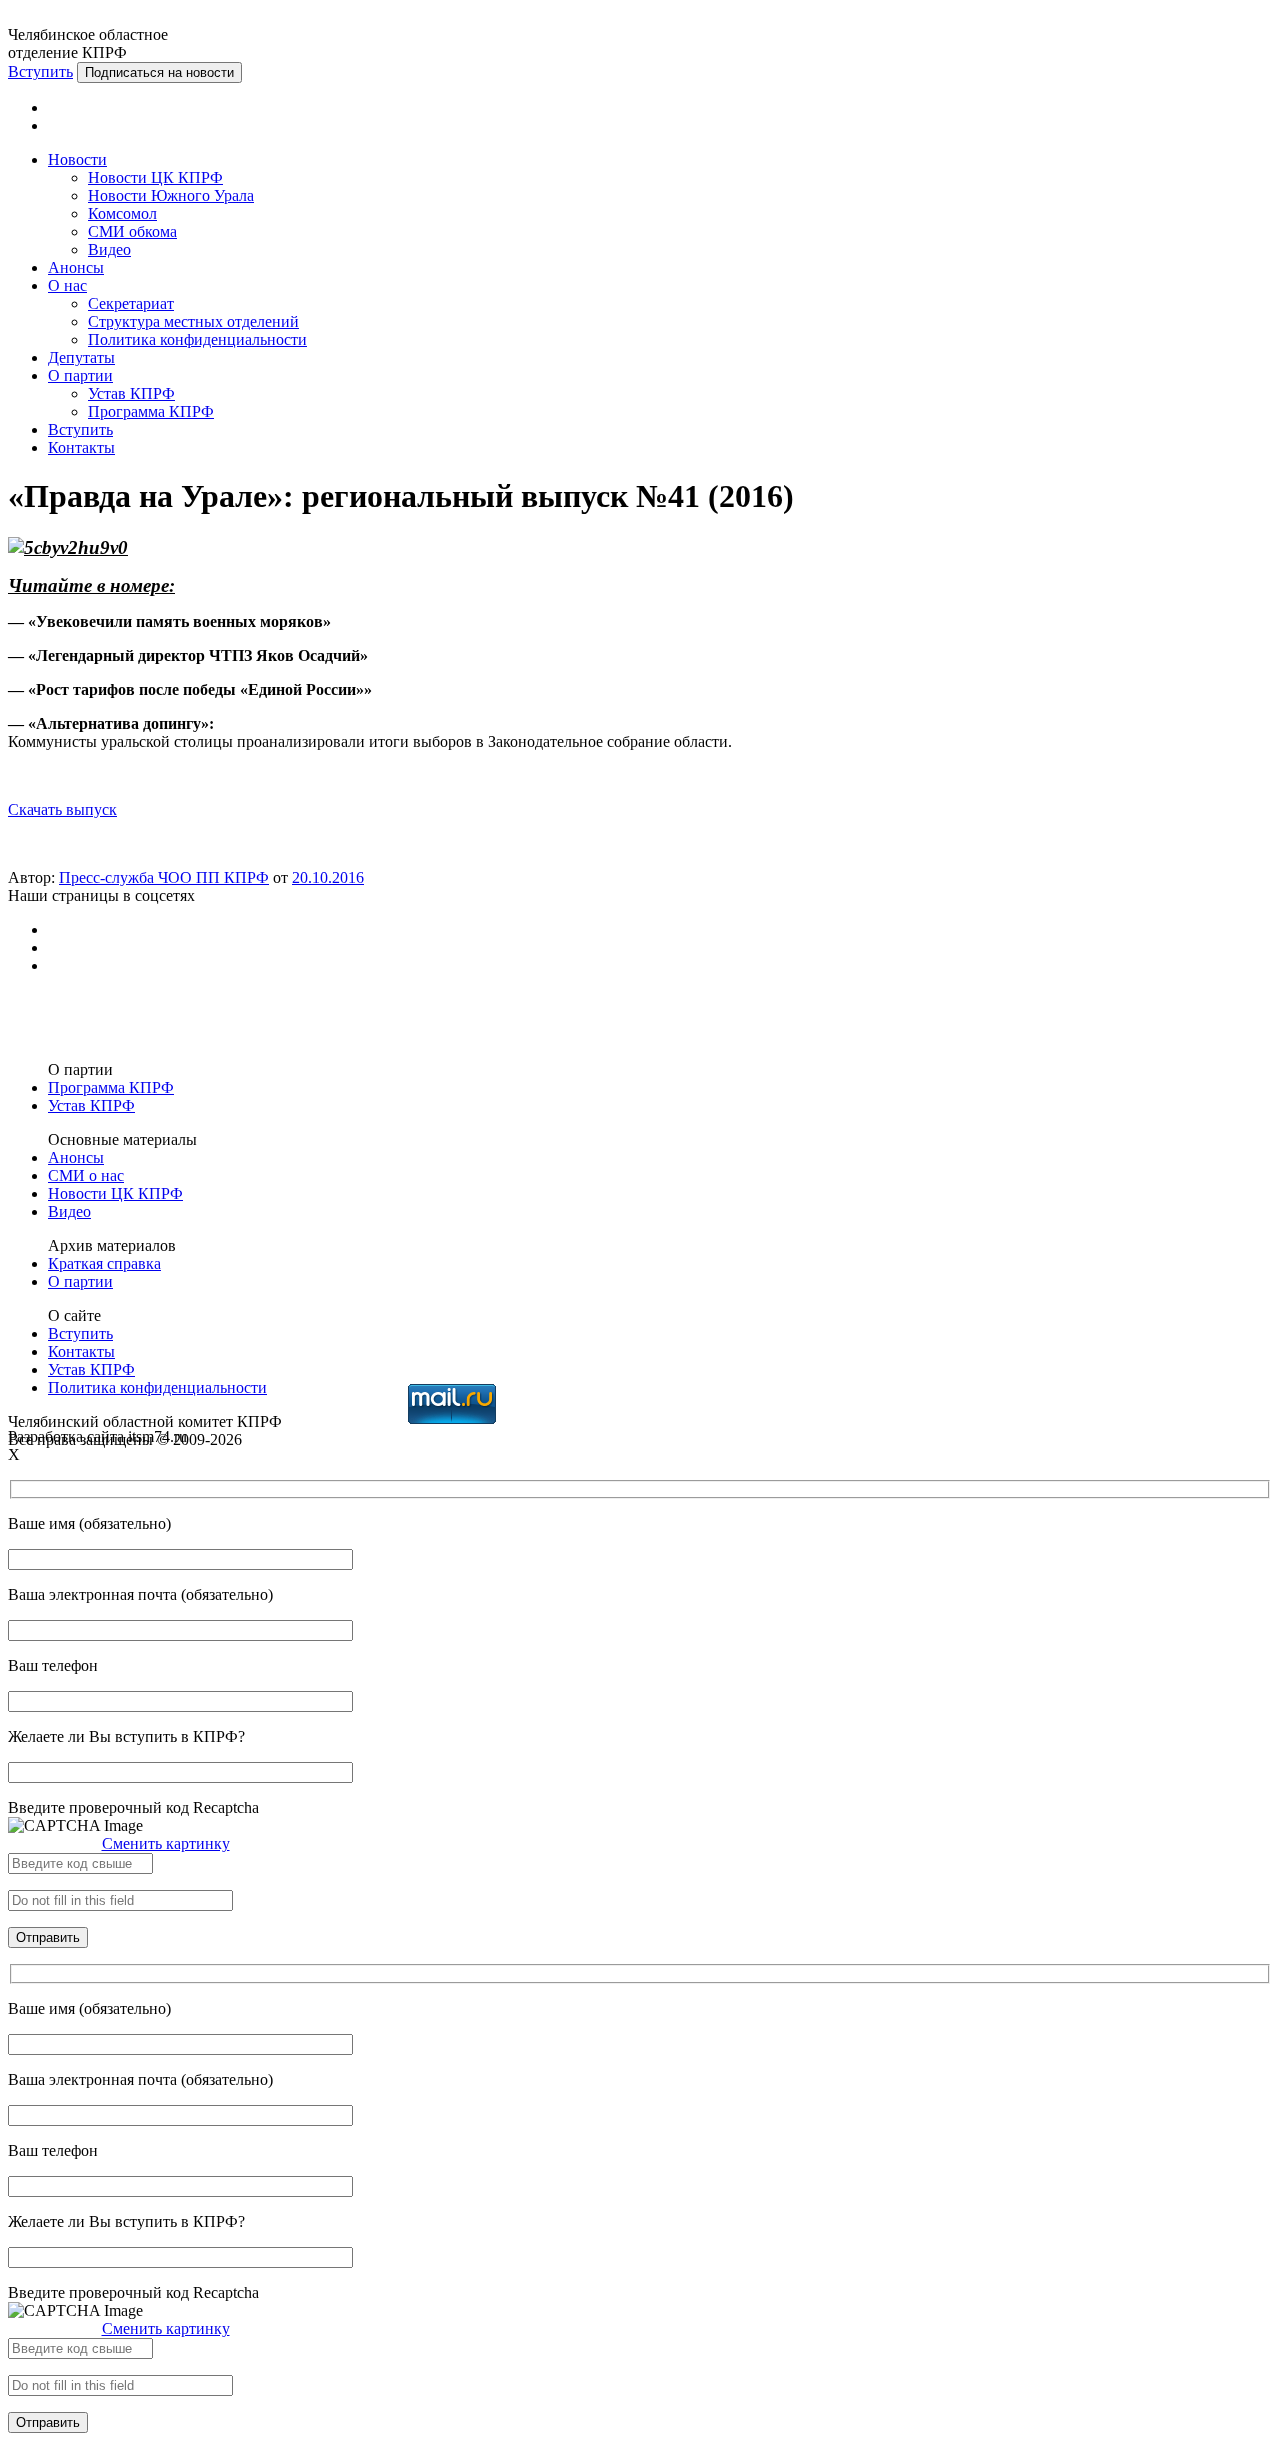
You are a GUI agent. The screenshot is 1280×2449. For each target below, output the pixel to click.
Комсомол (122, 213)
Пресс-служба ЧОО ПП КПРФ (164, 877)
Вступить (40, 71)
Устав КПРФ (131, 393)
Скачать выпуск (62, 809)
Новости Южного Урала (171, 195)
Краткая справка (104, 1263)
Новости (77, 159)
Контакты (81, 447)
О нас (67, 285)
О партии (80, 375)
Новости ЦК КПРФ (155, 177)
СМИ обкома (132, 231)
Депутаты (81, 357)
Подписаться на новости (159, 72)
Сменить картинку (166, 1843)
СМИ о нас (86, 1175)
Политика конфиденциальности (197, 339)
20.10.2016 (328, 877)
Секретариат (131, 303)
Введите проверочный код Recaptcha (133, 1807)
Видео (109, 249)
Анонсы (76, 267)
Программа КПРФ (151, 411)
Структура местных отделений (193, 321)
